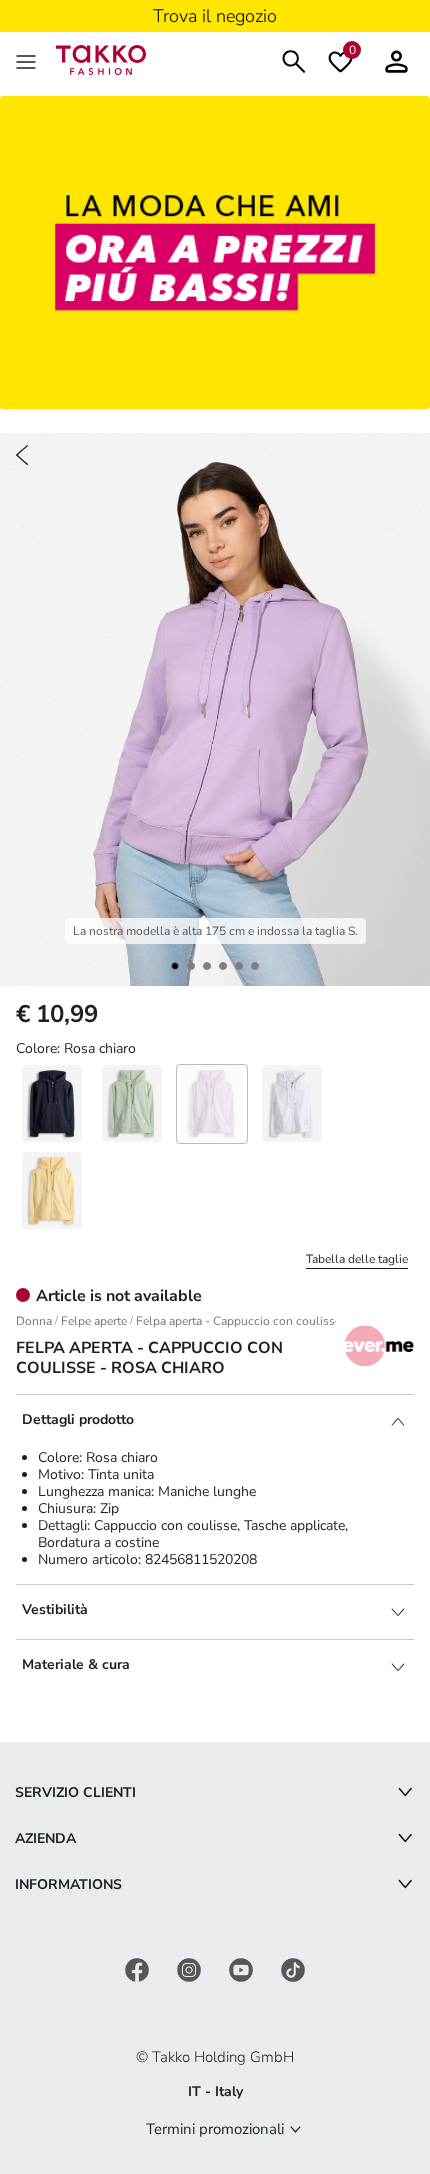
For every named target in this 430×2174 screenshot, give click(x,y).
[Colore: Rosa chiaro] (212, 1103)
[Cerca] (294, 59)
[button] (175, 966)
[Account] (396, 59)
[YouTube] (243, 1968)
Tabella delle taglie (357, 1259)
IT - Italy (215, 2091)
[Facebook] (139, 1968)
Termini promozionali (215, 2129)
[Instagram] (191, 1968)
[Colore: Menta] (132, 1103)
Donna (34, 1321)
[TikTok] (293, 1968)
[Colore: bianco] (292, 1103)
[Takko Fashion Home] (101, 58)
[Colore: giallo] (52, 1190)
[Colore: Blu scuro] (52, 1103)
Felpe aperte (94, 1321)
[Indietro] (22, 455)
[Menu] (28, 60)
